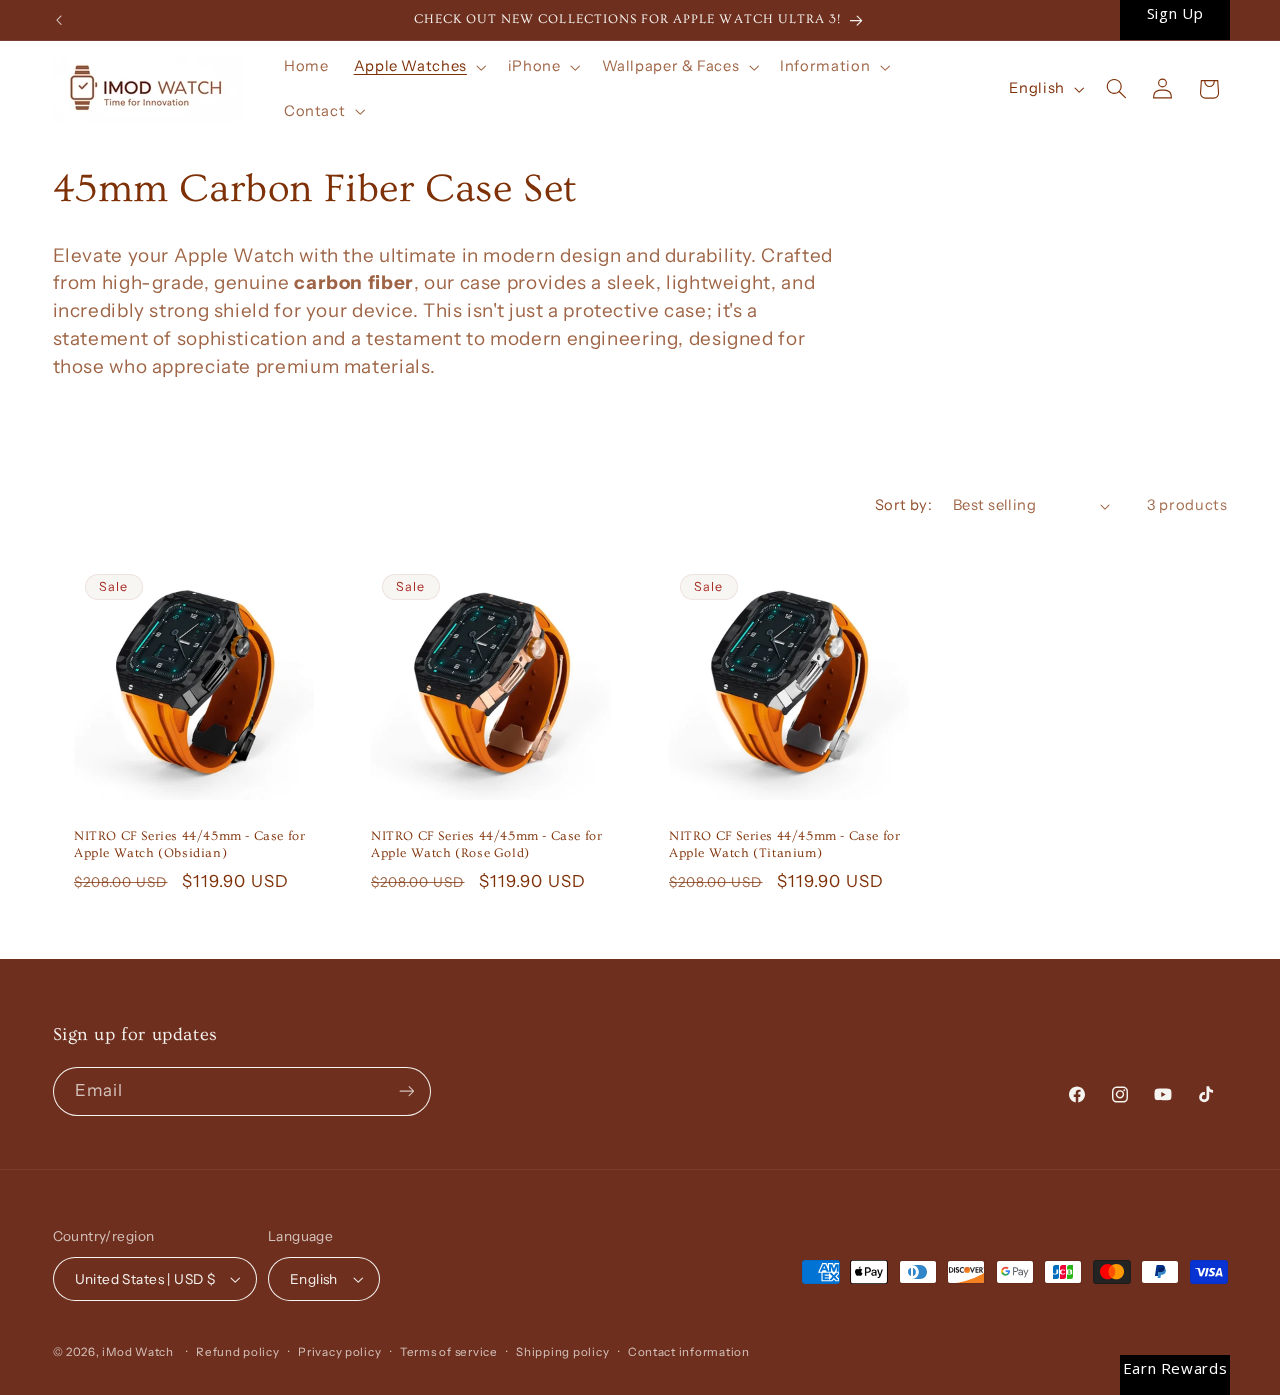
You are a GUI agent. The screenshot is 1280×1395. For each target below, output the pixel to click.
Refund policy (238, 1352)
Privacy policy (339, 1352)
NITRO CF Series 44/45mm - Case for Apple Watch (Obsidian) (189, 844)
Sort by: (903, 505)
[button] (418, 67)
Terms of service (449, 1352)
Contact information (689, 1352)
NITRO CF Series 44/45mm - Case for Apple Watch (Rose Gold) (486, 844)
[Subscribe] (406, 1091)
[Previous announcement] (59, 20)
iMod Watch (137, 1352)
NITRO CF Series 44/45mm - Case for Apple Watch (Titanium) (784, 844)
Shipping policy (562, 1352)
